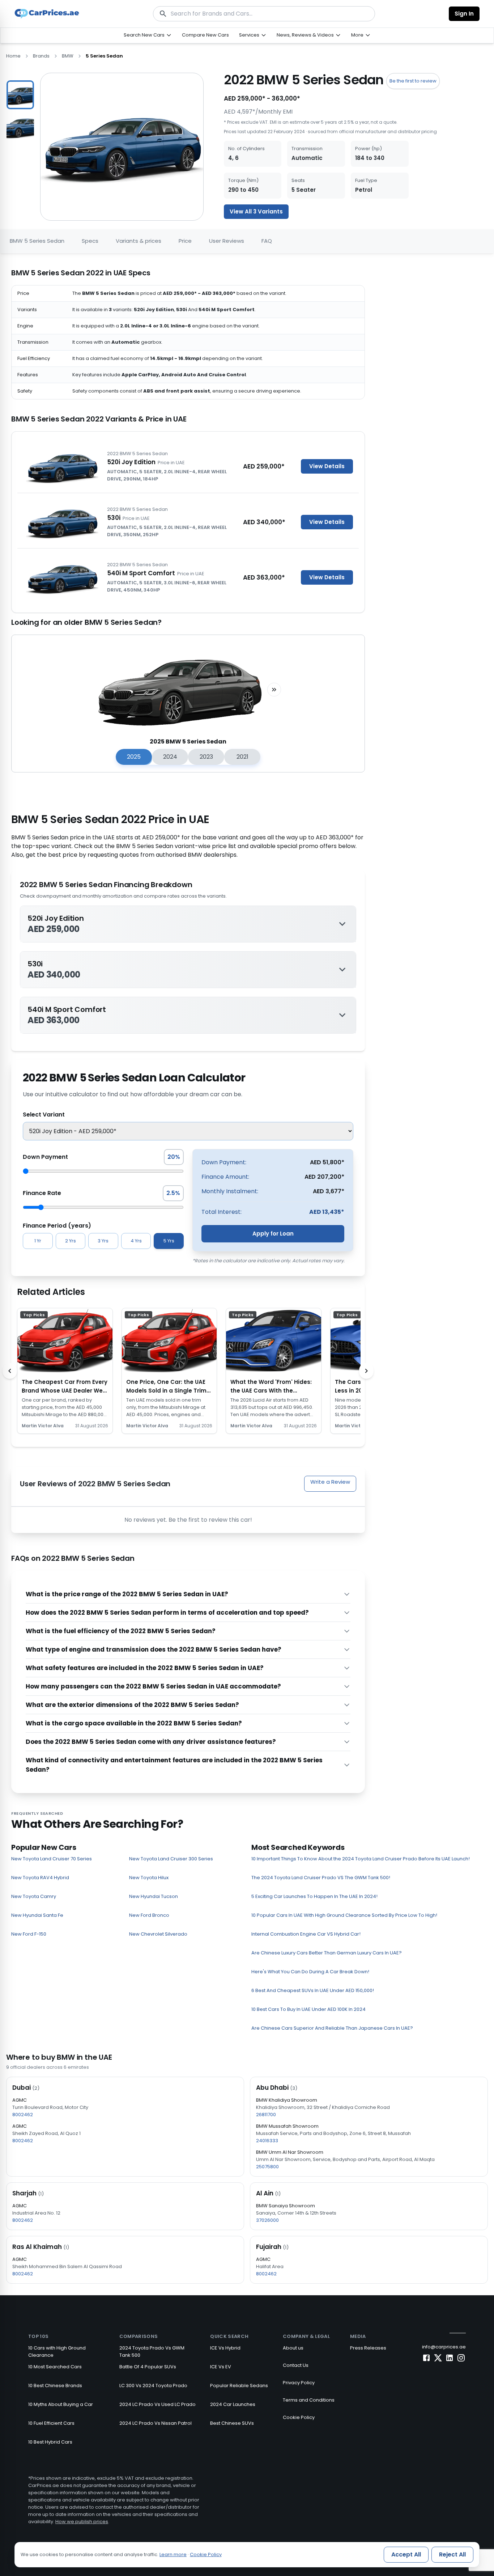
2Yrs (71, 1241)
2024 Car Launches (233, 2404)
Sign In (464, 14)
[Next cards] (366, 1371)
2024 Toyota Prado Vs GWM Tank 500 (152, 2352)
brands (41, 56)
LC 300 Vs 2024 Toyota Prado (153, 2386)
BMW (68, 56)
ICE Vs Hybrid (225, 2348)
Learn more (173, 2554)
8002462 (23, 2115)
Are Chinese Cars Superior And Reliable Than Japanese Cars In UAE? (332, 2028)
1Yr (38, 1241)
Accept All (406, 2554)
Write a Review (330, 1482)
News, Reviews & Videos (305, 35)
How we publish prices (82, 2522)
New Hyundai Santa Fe (37, 1915)
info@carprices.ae (444, 2347)
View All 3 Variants (256, 211)
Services (249, 35)
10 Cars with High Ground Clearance (57, 2352)
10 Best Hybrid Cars (50, 2442)
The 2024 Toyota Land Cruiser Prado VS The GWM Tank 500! (321, 1878)
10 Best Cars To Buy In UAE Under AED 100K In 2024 (308, 2009)
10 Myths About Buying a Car (61, 2404)
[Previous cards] (10, 1371)
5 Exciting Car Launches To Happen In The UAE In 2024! (314, 1896)
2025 (134, 757)
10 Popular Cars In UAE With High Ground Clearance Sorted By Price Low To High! (344, 1915)
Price (185, 241)
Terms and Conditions (309, 2400)
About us (293, 2348)
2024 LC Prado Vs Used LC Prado (157, 2404)
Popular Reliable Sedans (239, 2386)
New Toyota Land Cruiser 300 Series (171, 1859)
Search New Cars (144, 35)
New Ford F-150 (29, 1934)
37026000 (267, 2220)
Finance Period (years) (57, 1226)
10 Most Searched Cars (55, 2367)
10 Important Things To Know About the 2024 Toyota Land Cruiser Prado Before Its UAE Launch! (361, 1859)
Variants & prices (139, 241)
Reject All (452, 2554)
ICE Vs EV (221, 2367)
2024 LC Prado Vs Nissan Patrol (156, 2423)
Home (13, 56)
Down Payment (45, 1157)
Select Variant (44, 1115)
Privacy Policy (299, 2383)
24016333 (267, 2141)
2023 (206, 757)
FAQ (267, 241)
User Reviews (227, 241)
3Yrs (103, 1241)
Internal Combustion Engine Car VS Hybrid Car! (306, 1934)
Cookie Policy (299, 2417)
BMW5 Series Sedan (37, 241)
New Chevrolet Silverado (158, 1934)
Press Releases (368, 2348)
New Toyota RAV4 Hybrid (40, 1878)
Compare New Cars (205, 35)
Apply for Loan (273, 1234)
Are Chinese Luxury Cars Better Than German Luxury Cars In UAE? (327, 1953)
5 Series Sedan (104, 56)
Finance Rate (42, 1193)
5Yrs (169, 1241)
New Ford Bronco (149, 1915)
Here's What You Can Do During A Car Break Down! (310, 1972)
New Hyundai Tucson (154, 1896)
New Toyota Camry (34, 1896)
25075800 (267, 2167)
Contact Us (296, 2365)
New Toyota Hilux (149, 1878)
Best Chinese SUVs (232, 2423)
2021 (242, 757)
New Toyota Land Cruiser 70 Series (52, 1859)
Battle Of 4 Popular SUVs (148, 2367)
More (357, 35)
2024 (170, 757)
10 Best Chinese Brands (55, 2386)
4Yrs (136, 1241)
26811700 (266, 2115)
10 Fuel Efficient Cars (51, 2423)
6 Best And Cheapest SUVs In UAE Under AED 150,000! (313, 1990)
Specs (90, 241)
